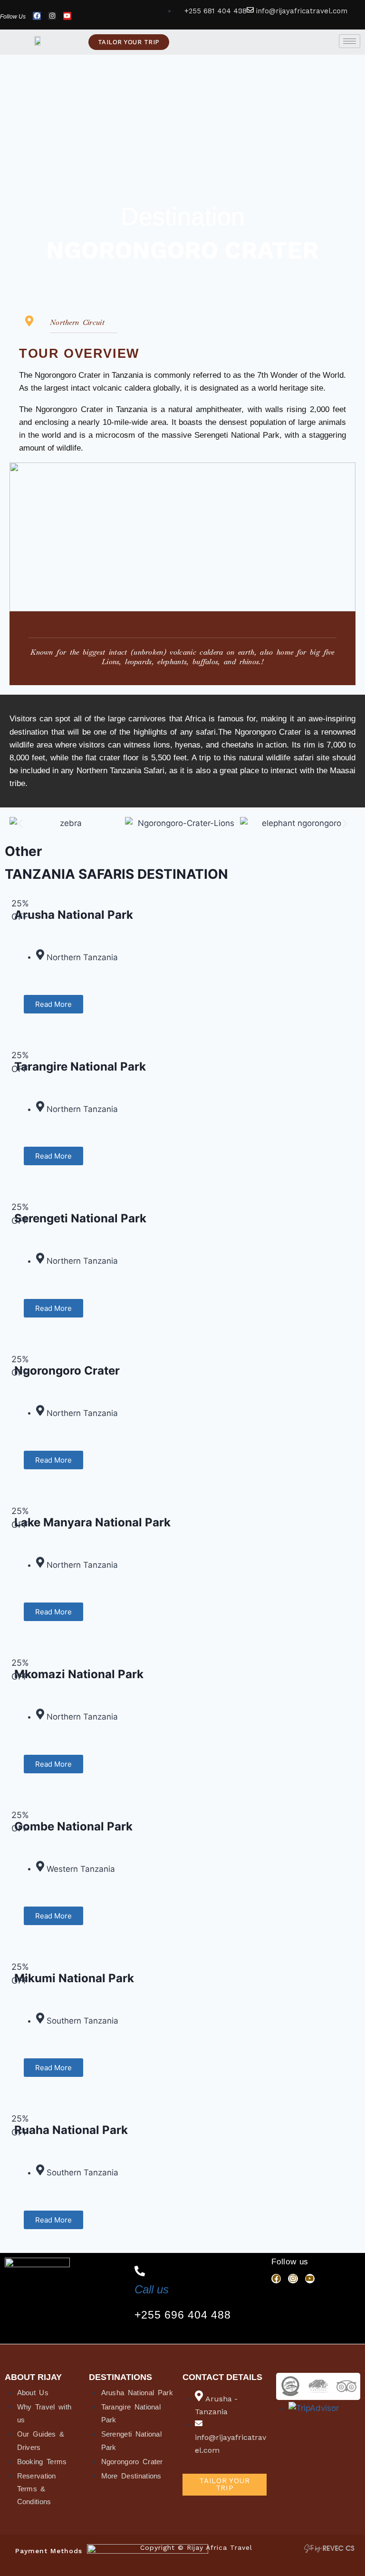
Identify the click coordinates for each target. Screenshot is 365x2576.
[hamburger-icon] (350, 41)
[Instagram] (52, 16)
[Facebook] (37, 16)
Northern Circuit (77, 322)
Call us (152, 2289)
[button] (20, 824)
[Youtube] (67, 16)
